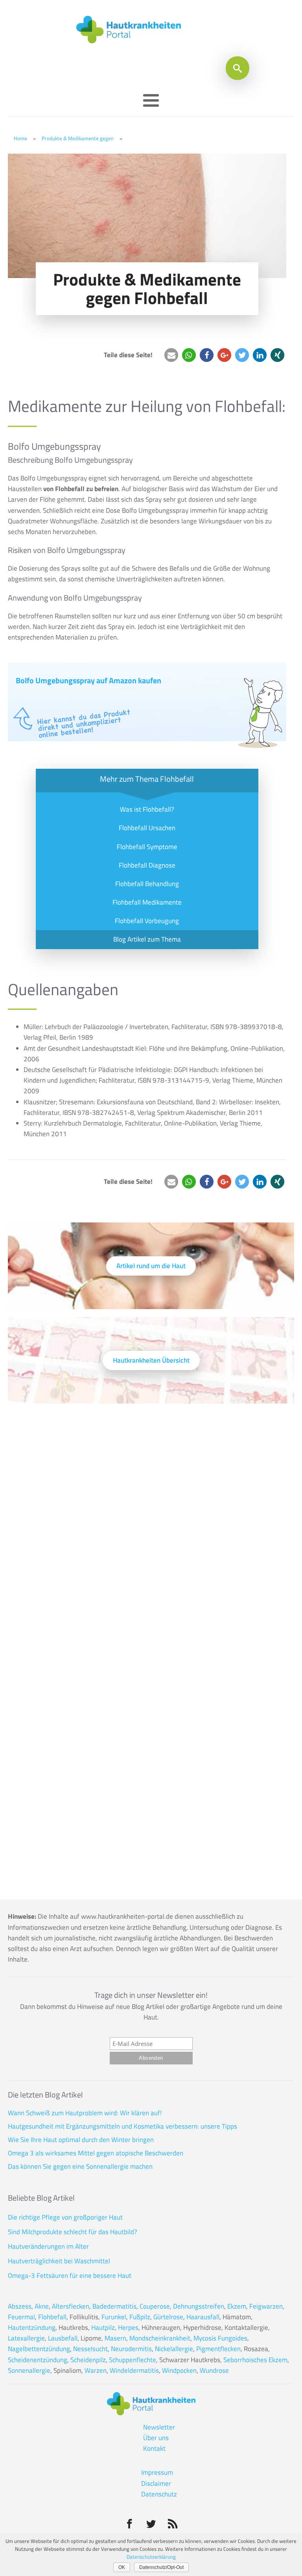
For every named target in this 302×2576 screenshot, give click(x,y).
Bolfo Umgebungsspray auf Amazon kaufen (88, 680)
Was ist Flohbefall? (147, 809)
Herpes (128, 2327)
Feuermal (21, 2317)
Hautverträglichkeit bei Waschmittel (59, 2261)
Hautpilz (103, 2327)
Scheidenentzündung (38, 2360)
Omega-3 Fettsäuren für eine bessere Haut (70, 2276)
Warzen (96, 2370)
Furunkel (114, 2317)
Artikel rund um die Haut (151, 1266)
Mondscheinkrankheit (160, 2338)
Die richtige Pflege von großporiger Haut (65, 2217)
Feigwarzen (266, 2306)
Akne (42, 2306)
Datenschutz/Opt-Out (161, 2567)
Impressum (157, 2472)
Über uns (156, 2438)
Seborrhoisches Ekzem (255, 2360)
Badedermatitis (114, 2306)
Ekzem (237, 2306)
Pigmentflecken (218, 2349)
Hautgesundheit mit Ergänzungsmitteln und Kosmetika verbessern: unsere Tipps (122, 2126)
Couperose (155, 2306)
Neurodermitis (131, 2349)
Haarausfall (203, 2317)
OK (122, 2567)
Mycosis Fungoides (220, 2338)
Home (20, 138)
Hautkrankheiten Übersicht (151, 1360)
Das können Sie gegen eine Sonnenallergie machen (80, 2166)
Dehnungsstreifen (199, 2306)
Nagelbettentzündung (39, 2349)
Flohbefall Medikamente (147, 902)
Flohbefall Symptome (147, 847)
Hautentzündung (32, 2327)
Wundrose (214, 2370)
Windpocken (179, 2370)
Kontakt (154, 2448)
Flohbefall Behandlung (147, 884)
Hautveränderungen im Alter (48, 2246)
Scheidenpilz (88, 2360)
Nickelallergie (174, 2349)
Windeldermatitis (134, 2370)
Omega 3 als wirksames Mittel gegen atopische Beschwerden (96, 2153)
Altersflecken (71, 2306)
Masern (115, 2338)
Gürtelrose (168, 2317)
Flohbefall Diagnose (147, 865)
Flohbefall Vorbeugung (147, 921)
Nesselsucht (90, 2349)
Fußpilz (140, 2317)
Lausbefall (63, 2338)
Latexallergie (26, 2338)
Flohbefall (52, 2317)
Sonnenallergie (29, 2370)
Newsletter (159, 2427)
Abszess (20, 2306)
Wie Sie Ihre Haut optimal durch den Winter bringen (81, 2140)
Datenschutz (159, 2494)
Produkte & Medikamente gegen (78, 138)
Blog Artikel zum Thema (147, 939)
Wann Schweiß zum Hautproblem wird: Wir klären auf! (85, 2113)
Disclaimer (156, 2483)
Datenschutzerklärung (151, 2557)
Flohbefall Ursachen (147, 828)
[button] (171, 355)
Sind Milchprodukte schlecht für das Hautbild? (73, 2232)
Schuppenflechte (133, 2360)
